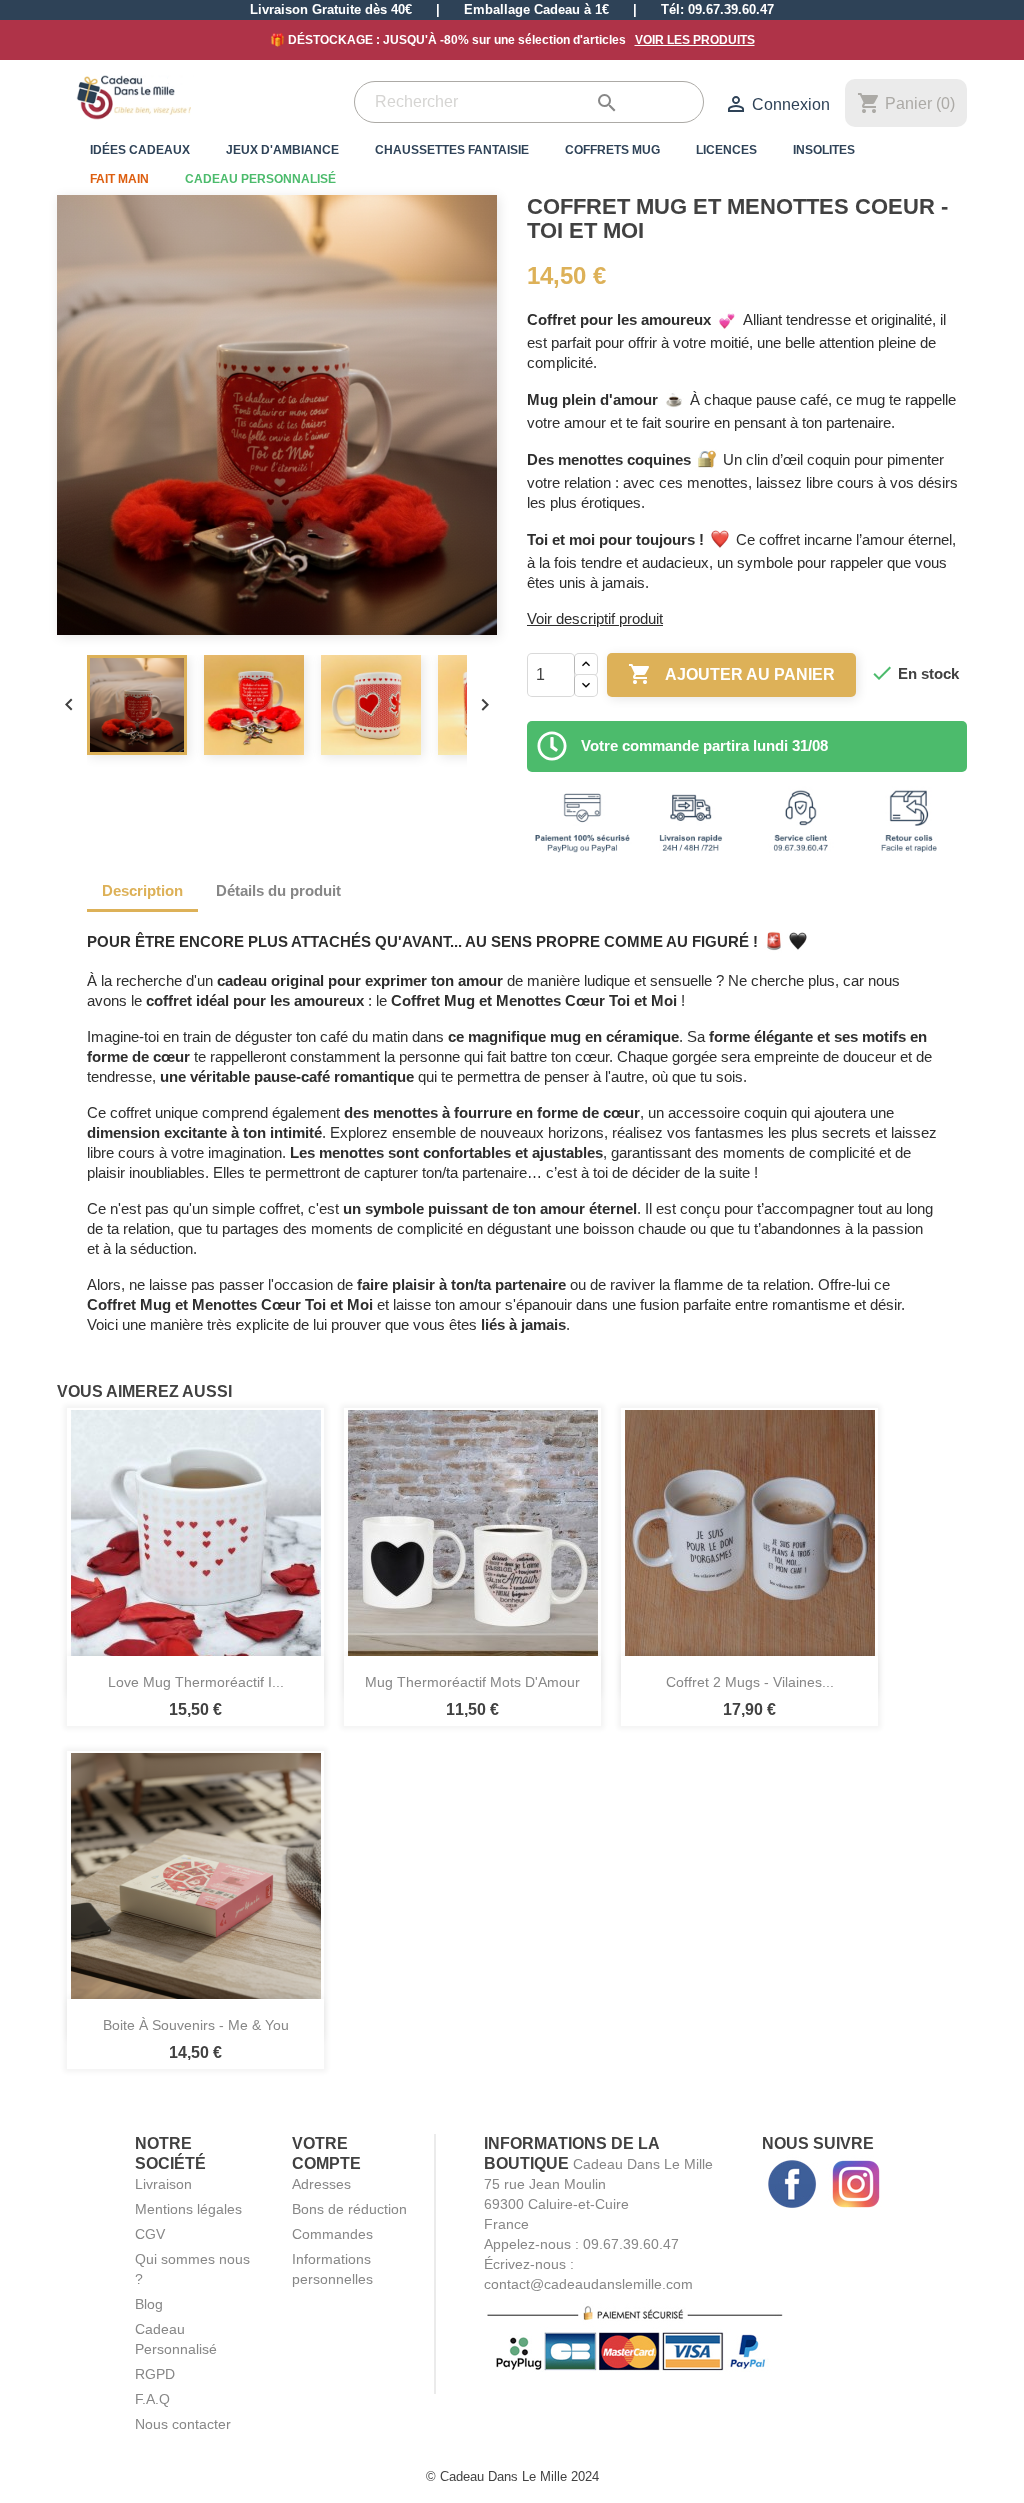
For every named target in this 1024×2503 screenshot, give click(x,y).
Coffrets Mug (612, 150)
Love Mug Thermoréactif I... (196, 1682)
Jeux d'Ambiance (282, 150)
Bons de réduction (349, 2209)
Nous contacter (183, 2424)
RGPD (155, 2374)
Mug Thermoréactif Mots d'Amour (472, 1682)
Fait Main (119, 179)
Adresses (321, 2184)
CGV (150, 2234)
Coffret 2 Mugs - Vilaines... (750, 1682)
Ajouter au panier (731, 674)
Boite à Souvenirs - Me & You (196, 2025)
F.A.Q (152, 2399)
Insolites (824, 150)
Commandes (332, 2234)
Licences (726, 150)
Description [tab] (142, 890)
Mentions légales (188, 2209)
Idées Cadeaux (140, 150)
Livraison (163, 2184)
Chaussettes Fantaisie (452, 150)
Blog (149, 2304)
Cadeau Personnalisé (260, 179)
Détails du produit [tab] (278, 890)
